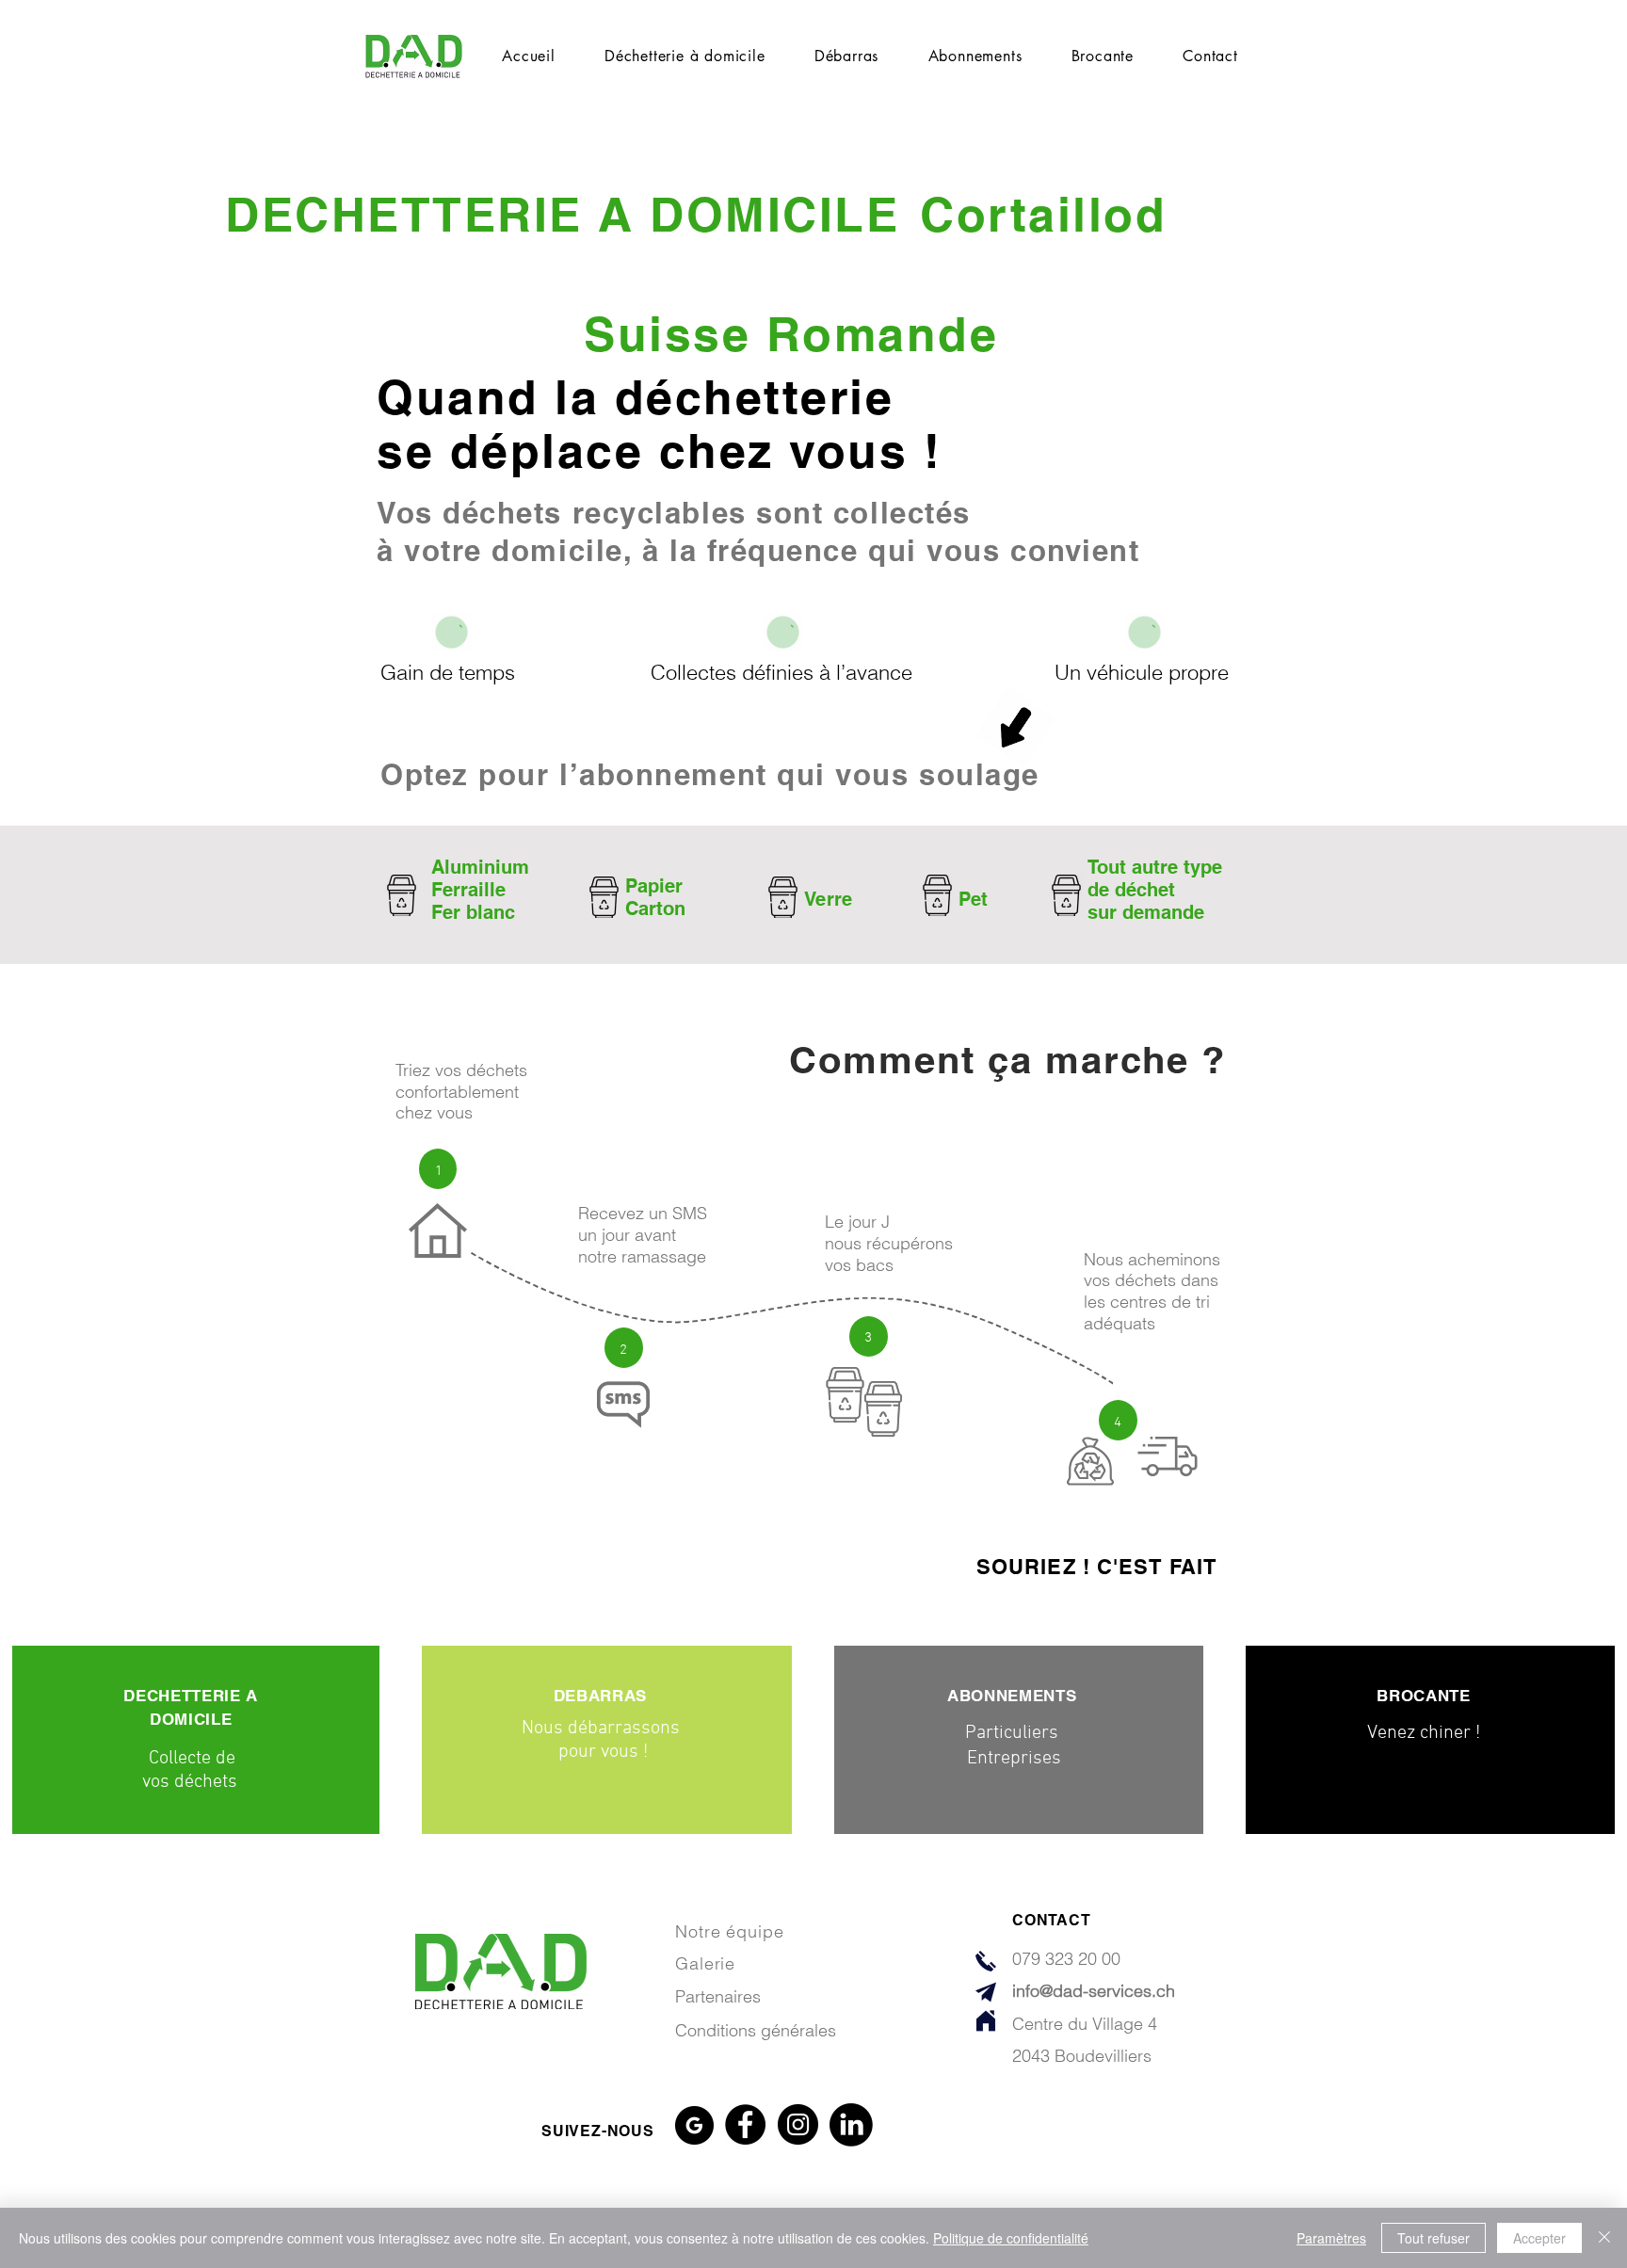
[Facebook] (745, 2124)
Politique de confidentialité (1011, 2238)
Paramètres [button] (1331, 2238)
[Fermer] (1604, 2238)
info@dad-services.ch (1094, 1991)
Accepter (1539, 2238)
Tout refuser (1434, 2238)
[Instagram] (798, 2124)
